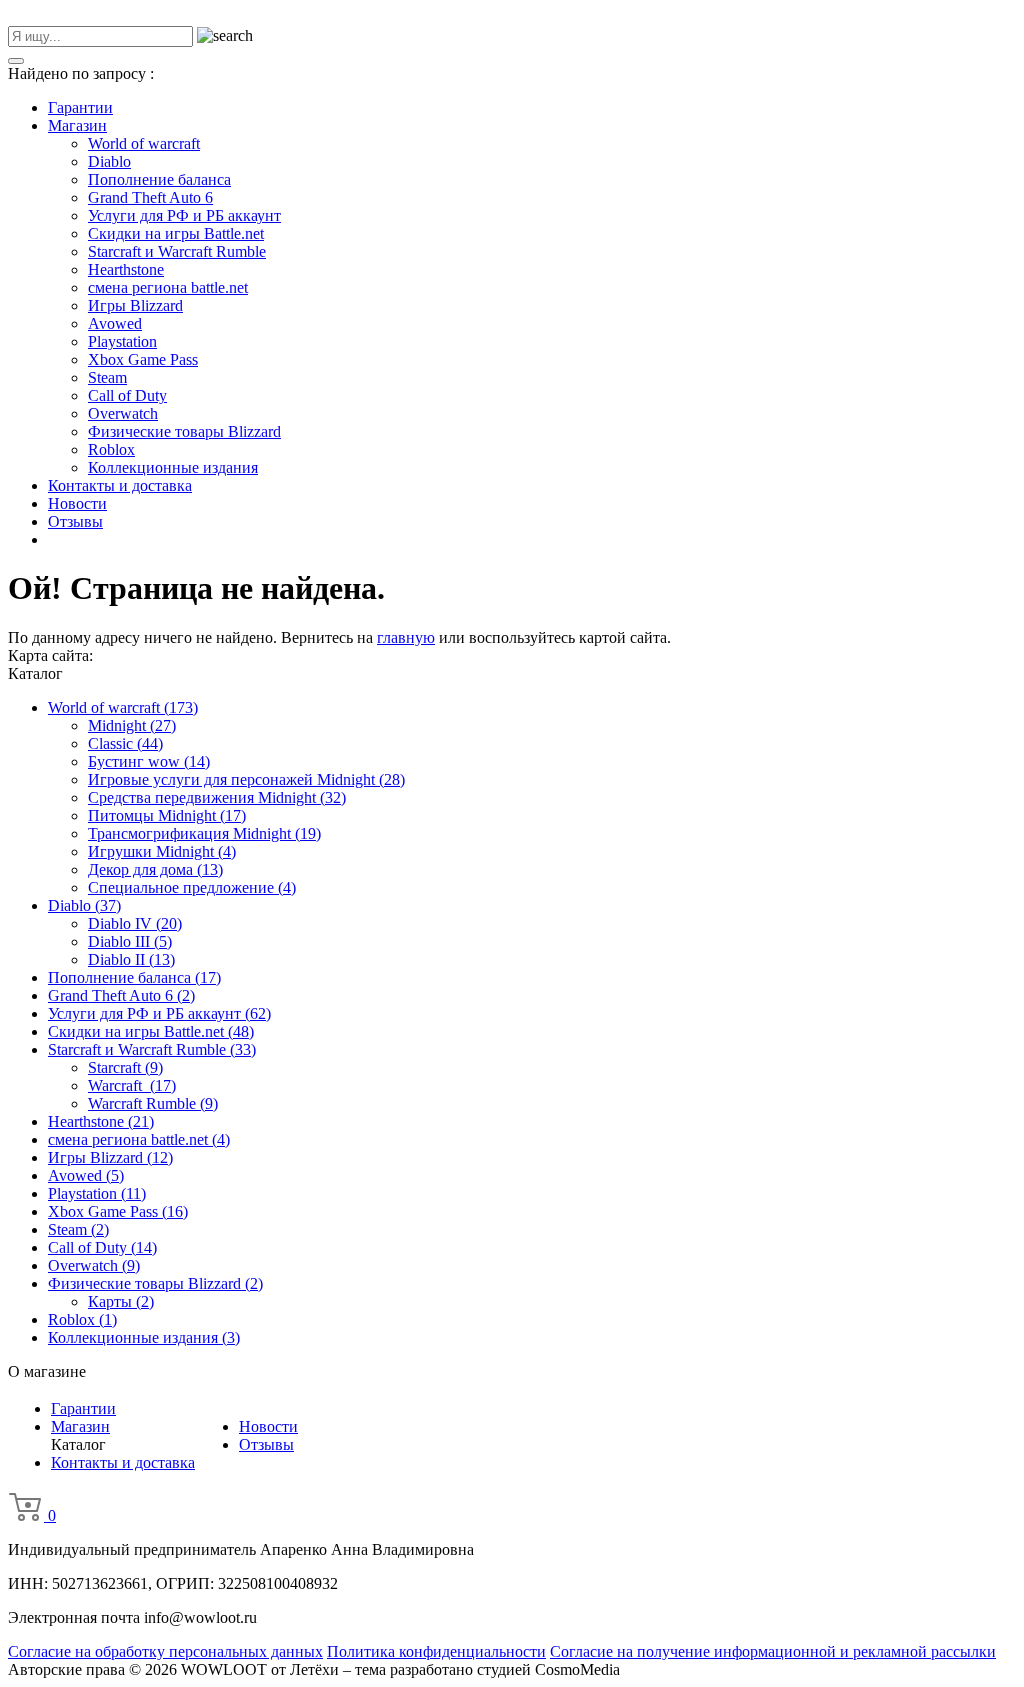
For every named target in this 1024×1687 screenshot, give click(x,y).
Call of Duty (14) (102, 1247)
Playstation (122, 341)
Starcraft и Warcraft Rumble (177, 251)
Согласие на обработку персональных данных (165, 1651)
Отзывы (75, 521)
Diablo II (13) (131, 959)
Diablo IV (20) (135, 923)
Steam (107, 377)
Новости (77, 503)
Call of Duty (127, 395)
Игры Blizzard (135, 305)
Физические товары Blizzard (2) (155, 1283)
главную (406, 637)
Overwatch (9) (94, 1265)
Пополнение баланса (159, 179)
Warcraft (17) (132, 1085)
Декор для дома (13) (155, 869)
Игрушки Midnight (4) (162, 851)
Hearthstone (126, 269)
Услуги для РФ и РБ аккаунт (184, 215)
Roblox (111, 449)
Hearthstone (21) (101, 1121)
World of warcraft (144, 143)
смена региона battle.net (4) (139, 1139)
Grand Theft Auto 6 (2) (121, 995)
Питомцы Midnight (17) (167, 815)
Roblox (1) (82, 1319)
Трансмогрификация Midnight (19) (204, 833)
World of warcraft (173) (123, 707)
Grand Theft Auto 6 (150, 197)
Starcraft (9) (125, 1067)
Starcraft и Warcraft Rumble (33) (152, 1049)
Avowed (115, 323)
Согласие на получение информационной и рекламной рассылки (773, 1651)
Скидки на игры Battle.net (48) (151, 1031)
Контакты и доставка (120, 485)
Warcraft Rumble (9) (153, 1103)
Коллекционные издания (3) (144, 1337)
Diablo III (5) (130, 941)
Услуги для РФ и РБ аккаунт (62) (159, 1013)
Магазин (77, 125)
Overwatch (123, 413)
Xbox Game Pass (143, 359)
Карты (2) (121, 1301)
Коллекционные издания (173, 467)
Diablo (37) (84, 905)
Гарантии (80, 107)
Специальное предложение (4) (192, 887)
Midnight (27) (132, 725)
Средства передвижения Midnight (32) (217, 797)
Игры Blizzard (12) (110, 1157)
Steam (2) (78, 1229)
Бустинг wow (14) (149, 761)
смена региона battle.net (168, 287)
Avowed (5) (86, 1175)
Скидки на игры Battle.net (176, 233)
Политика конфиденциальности (436, 1651)
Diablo (109, 161)
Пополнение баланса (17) (134, 977)
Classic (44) (125, 743)
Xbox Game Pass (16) (118, 1211)
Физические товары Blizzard (184, 431)
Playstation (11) (97, 1193)
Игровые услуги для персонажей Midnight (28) (246, 779)
